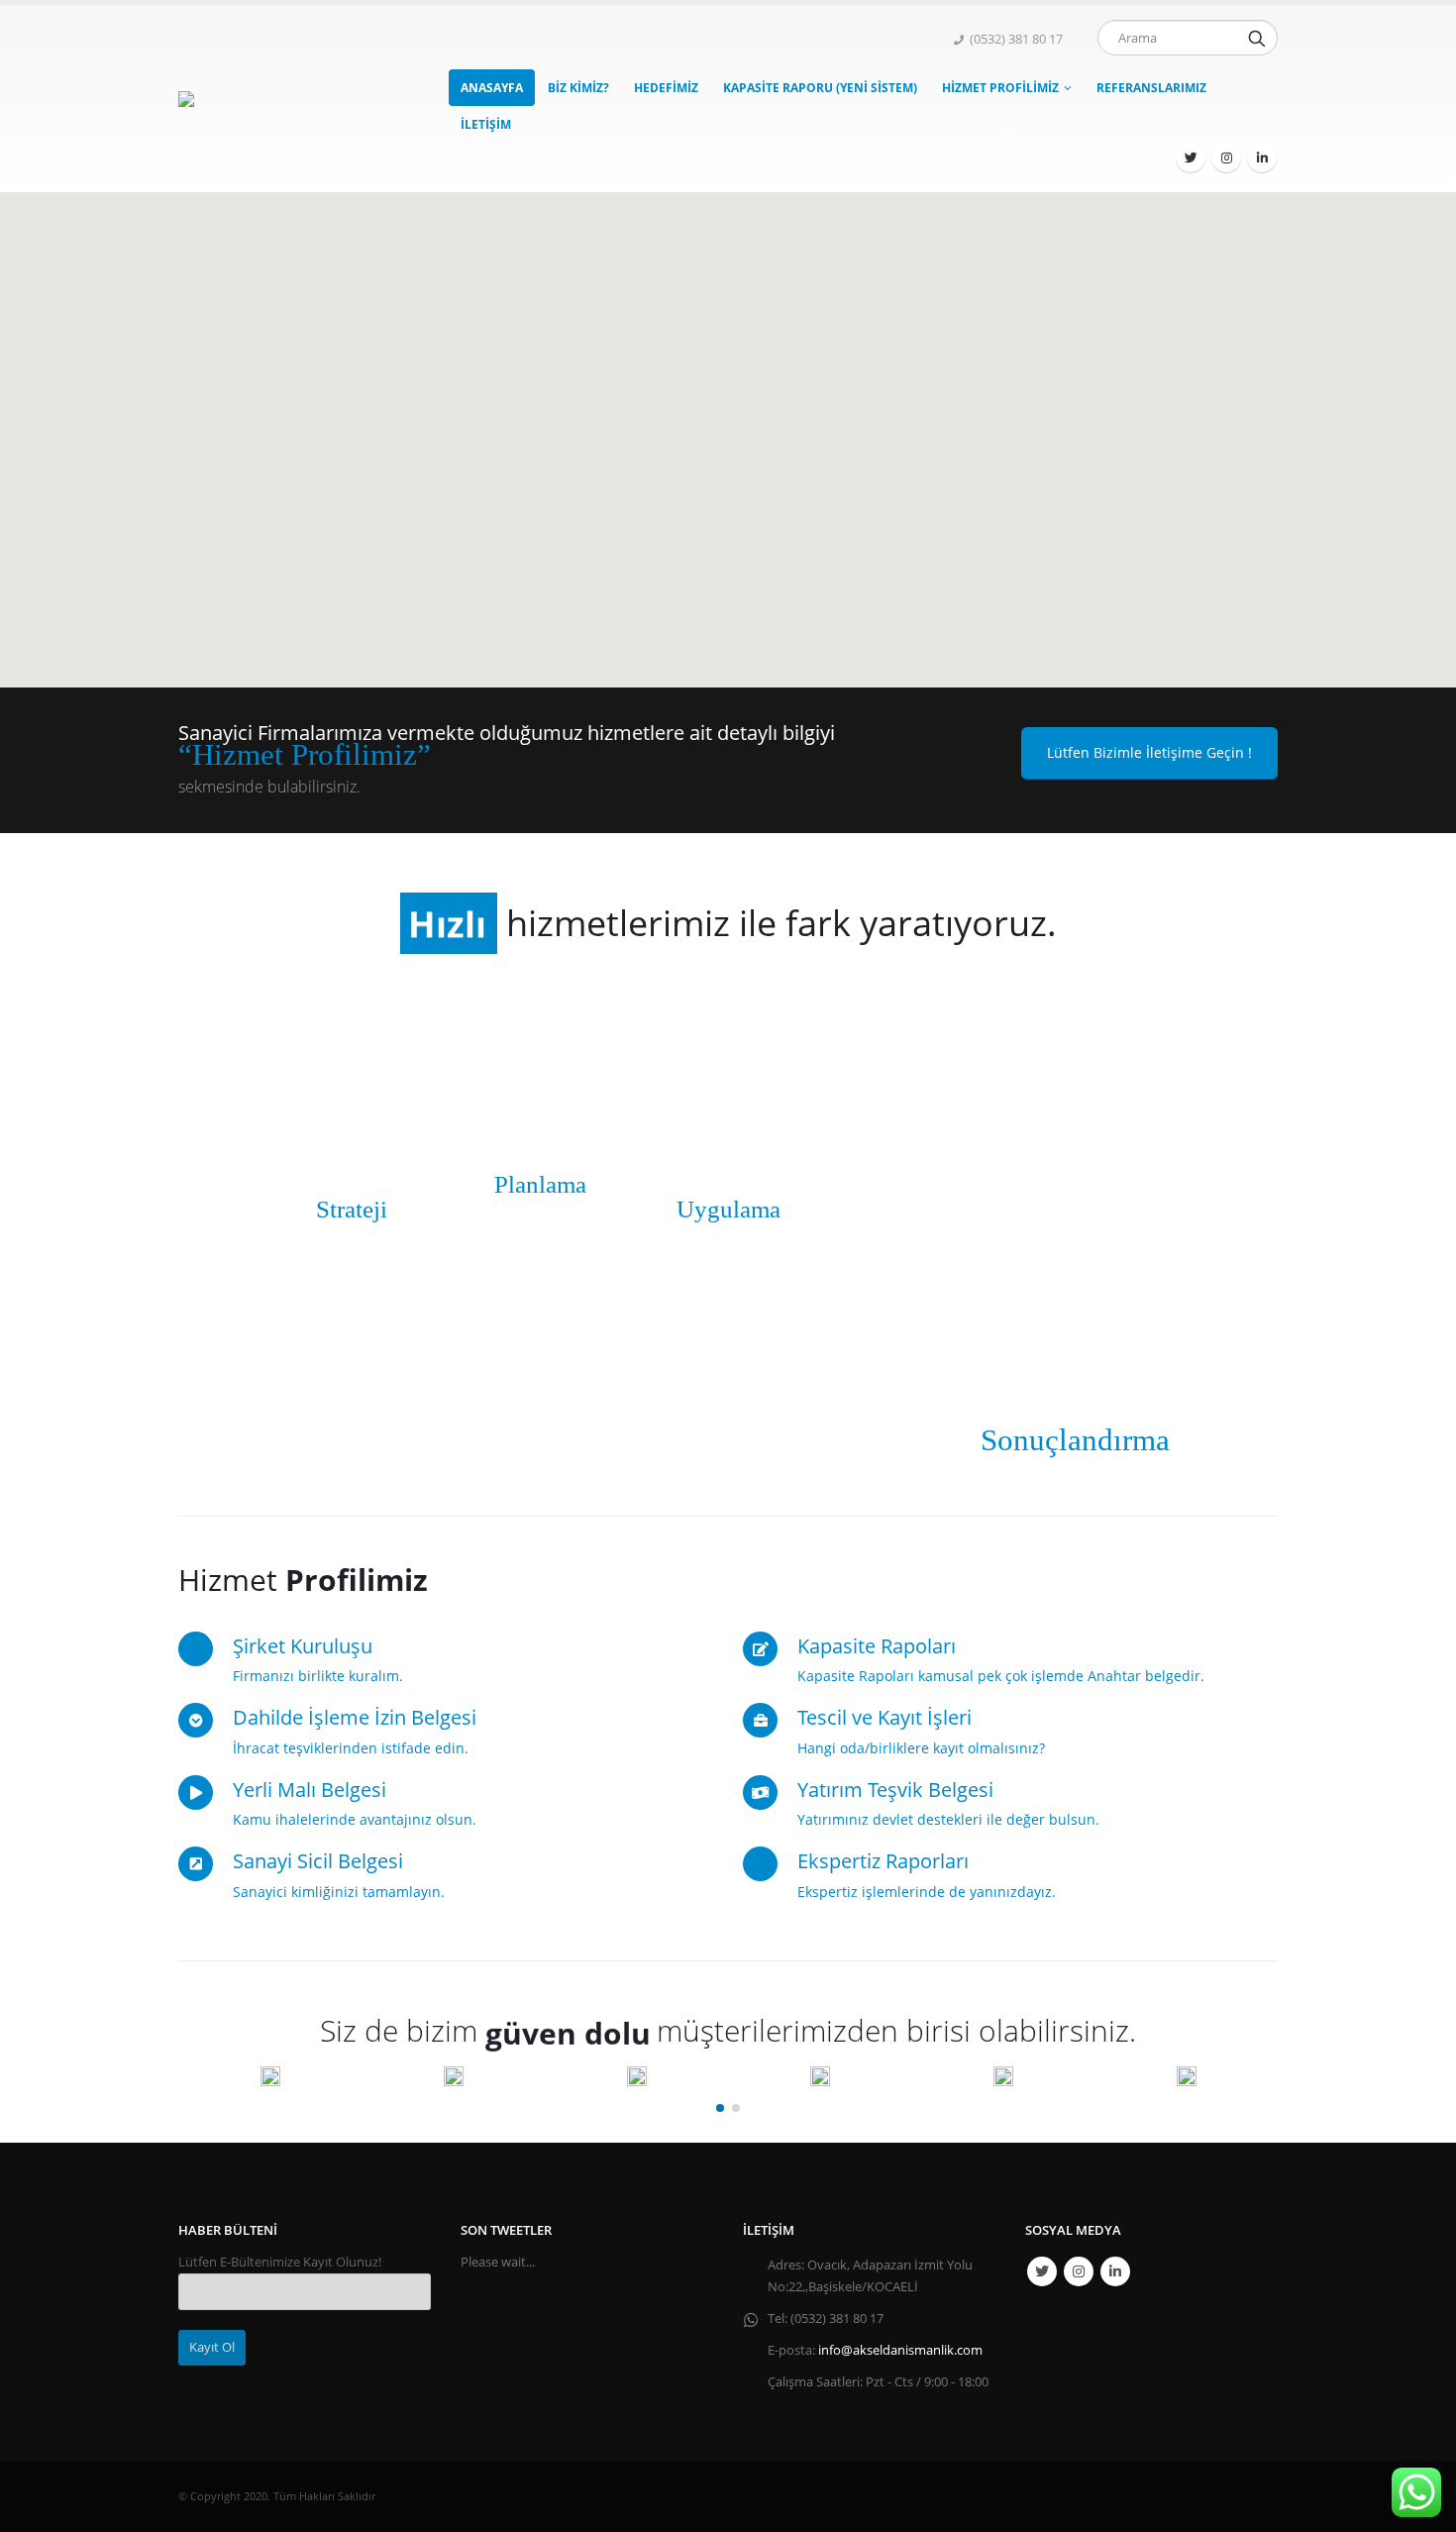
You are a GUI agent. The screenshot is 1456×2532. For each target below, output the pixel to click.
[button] (720, 2108)
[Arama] (1257, 38)
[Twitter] (1191, 158)
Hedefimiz (666, 88)
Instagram (1079, 2271)
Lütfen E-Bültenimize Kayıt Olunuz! (280, 2262)
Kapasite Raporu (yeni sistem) (820, 88)
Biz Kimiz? (578, 88)
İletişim (486, 124)
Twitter (1042, 2271)
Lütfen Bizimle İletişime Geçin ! (1149, 752)
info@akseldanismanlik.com (900, 2350)
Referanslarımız (1151, 88)
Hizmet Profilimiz (1000, 88)
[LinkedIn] (1262, 158)
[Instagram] (1226, 158)
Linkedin (1115, 2271)
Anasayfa (492, 88)
